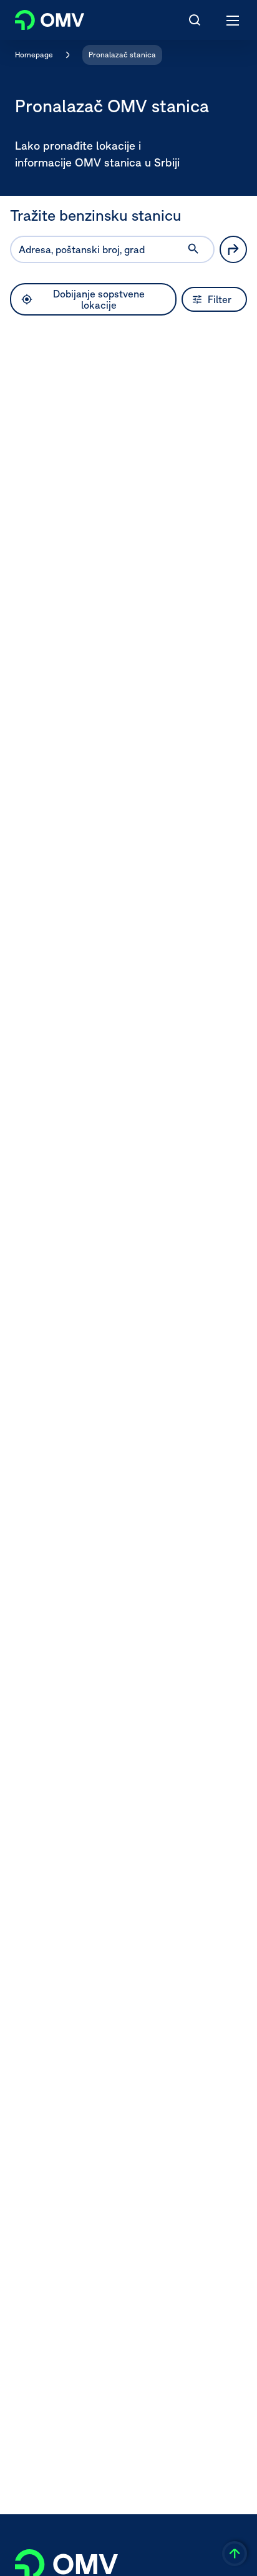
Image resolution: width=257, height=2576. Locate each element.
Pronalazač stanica (122, 55)
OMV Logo (39, 17)
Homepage (34, 55)
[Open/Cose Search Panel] (195, 20)
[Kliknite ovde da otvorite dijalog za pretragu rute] (233, 249)
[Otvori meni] (233, 20)
